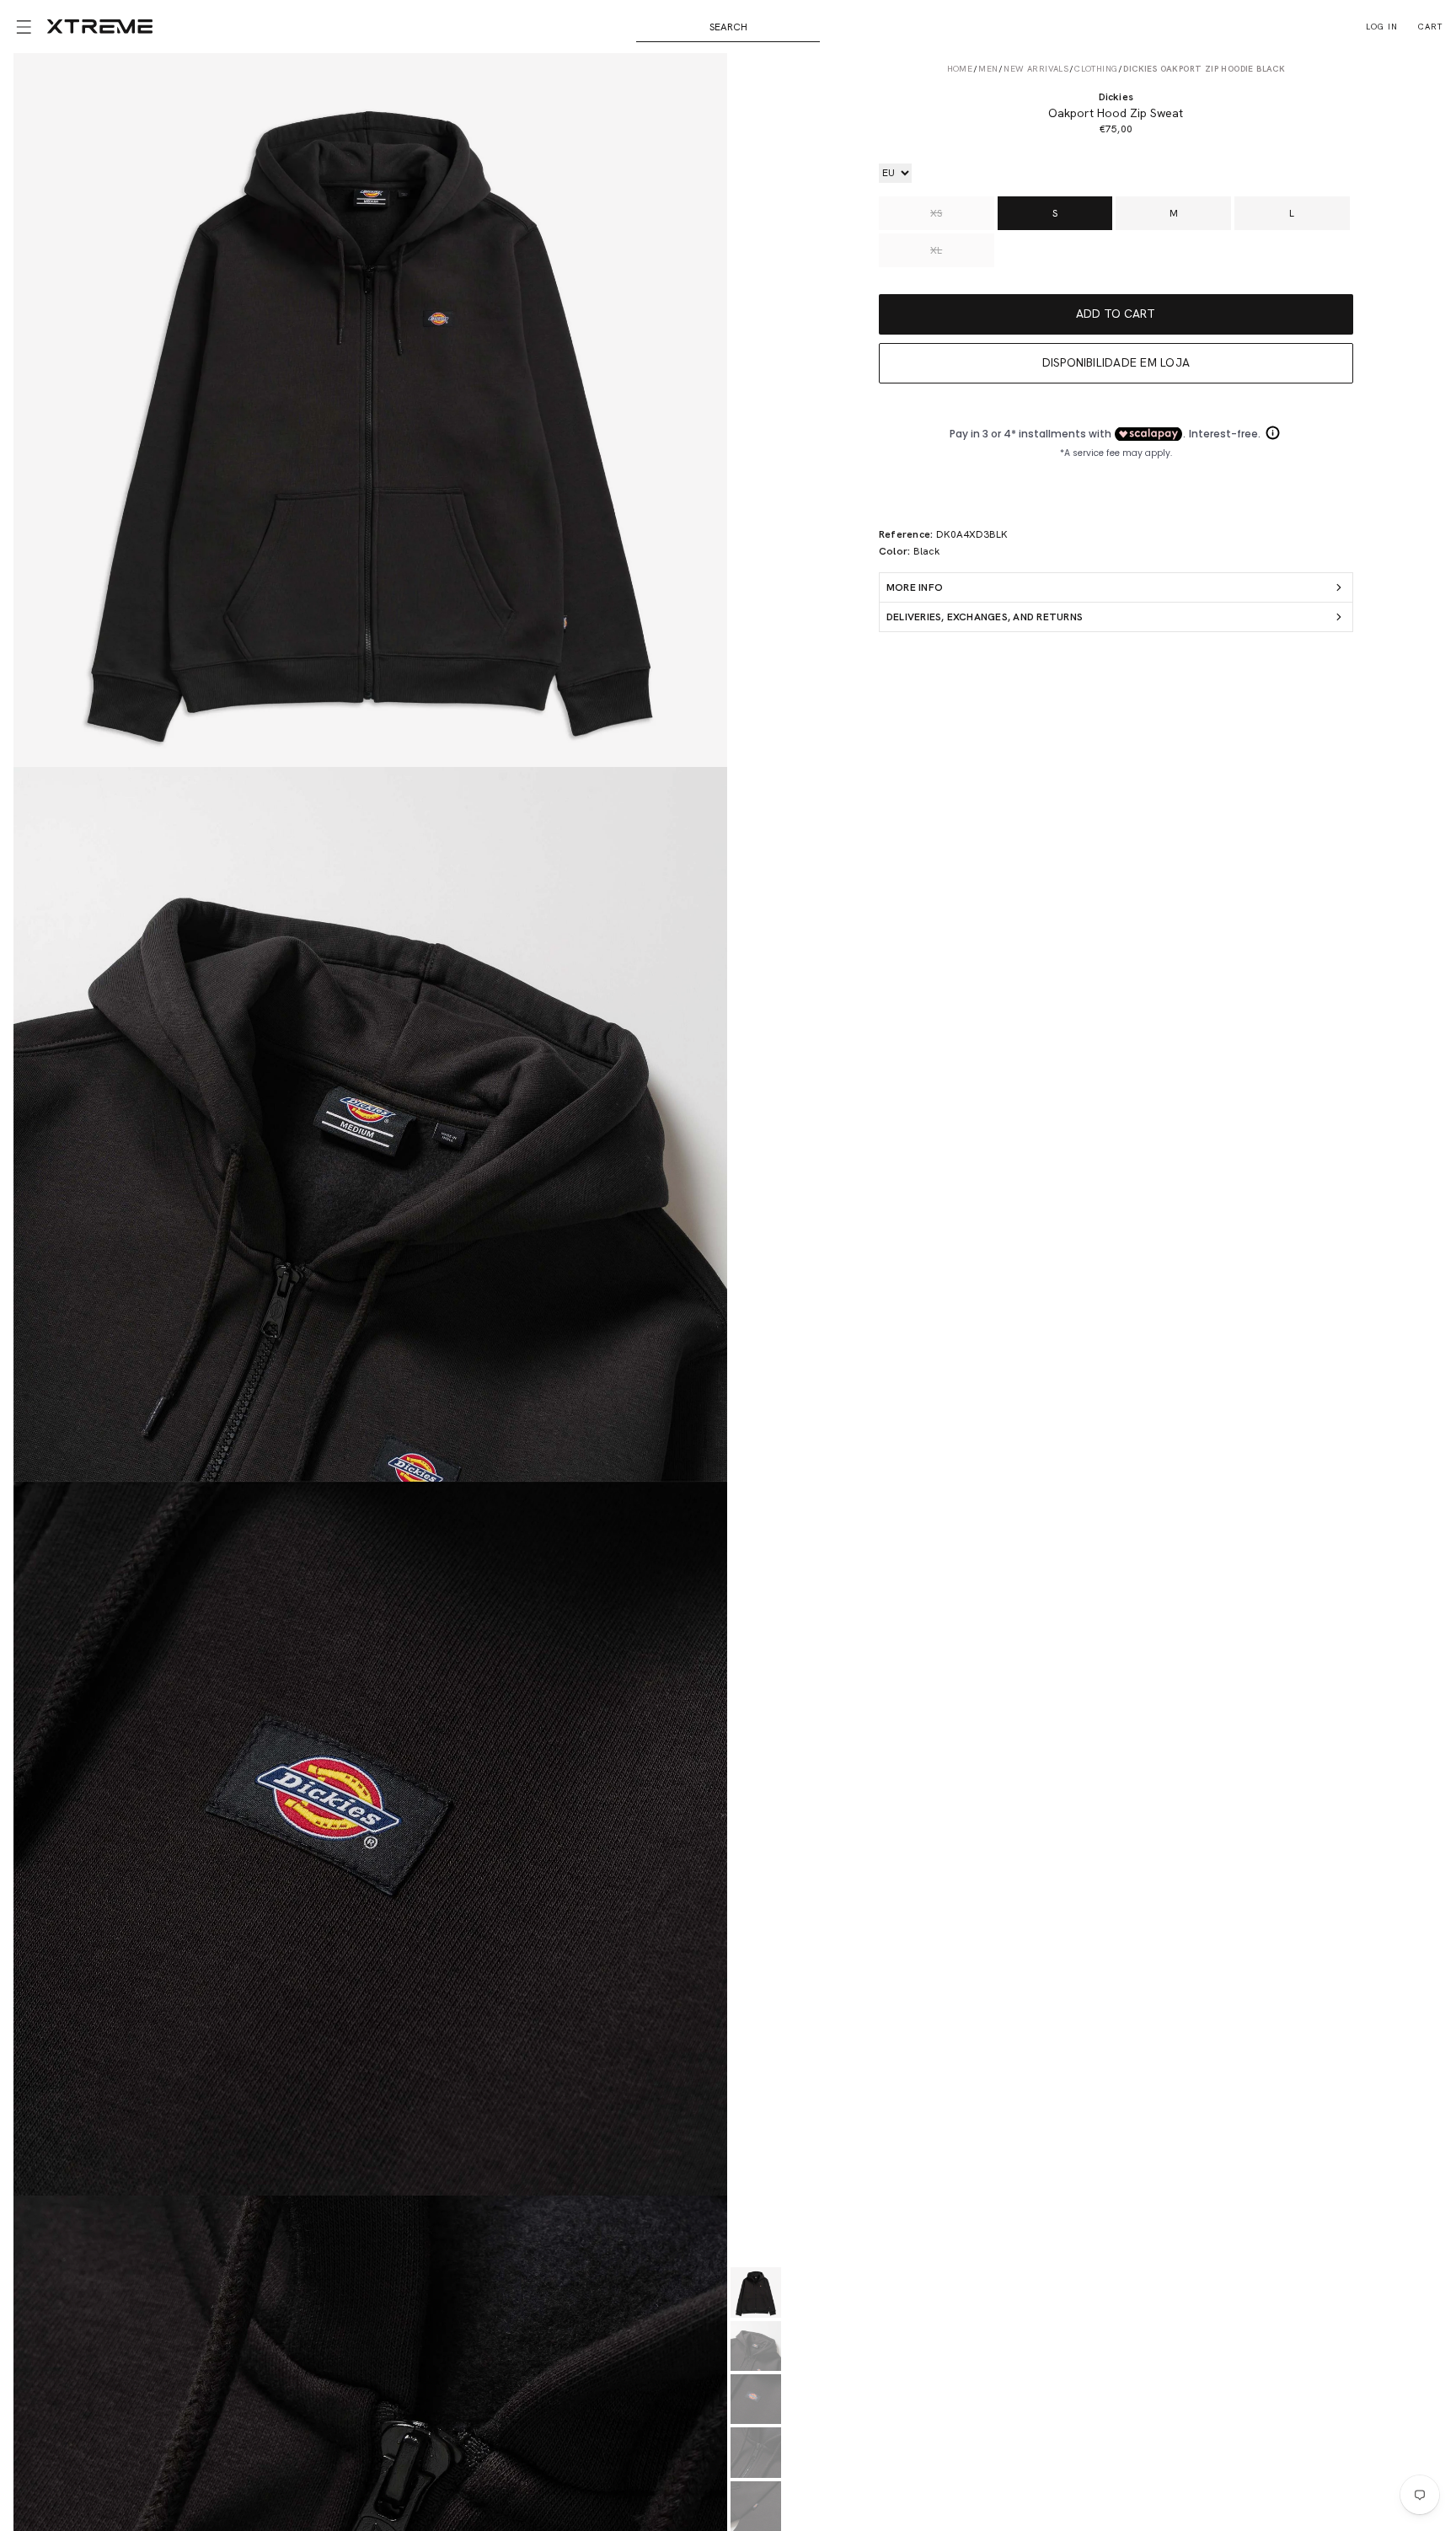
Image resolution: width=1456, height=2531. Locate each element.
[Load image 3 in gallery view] (755, 2399)
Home (960, 69)
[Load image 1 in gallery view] (755, 2292)
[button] (24, 27)
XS (936, 213)
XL (936, 250)
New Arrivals (1036, 69)
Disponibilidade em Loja (1116, 362)
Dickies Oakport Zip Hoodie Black (1204, 69)
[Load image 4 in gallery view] (755, 2452)
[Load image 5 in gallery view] (755, 2506)
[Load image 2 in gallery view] (755, 2346)
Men (988, 69)
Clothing (1096, 69)
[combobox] (728, 27)
